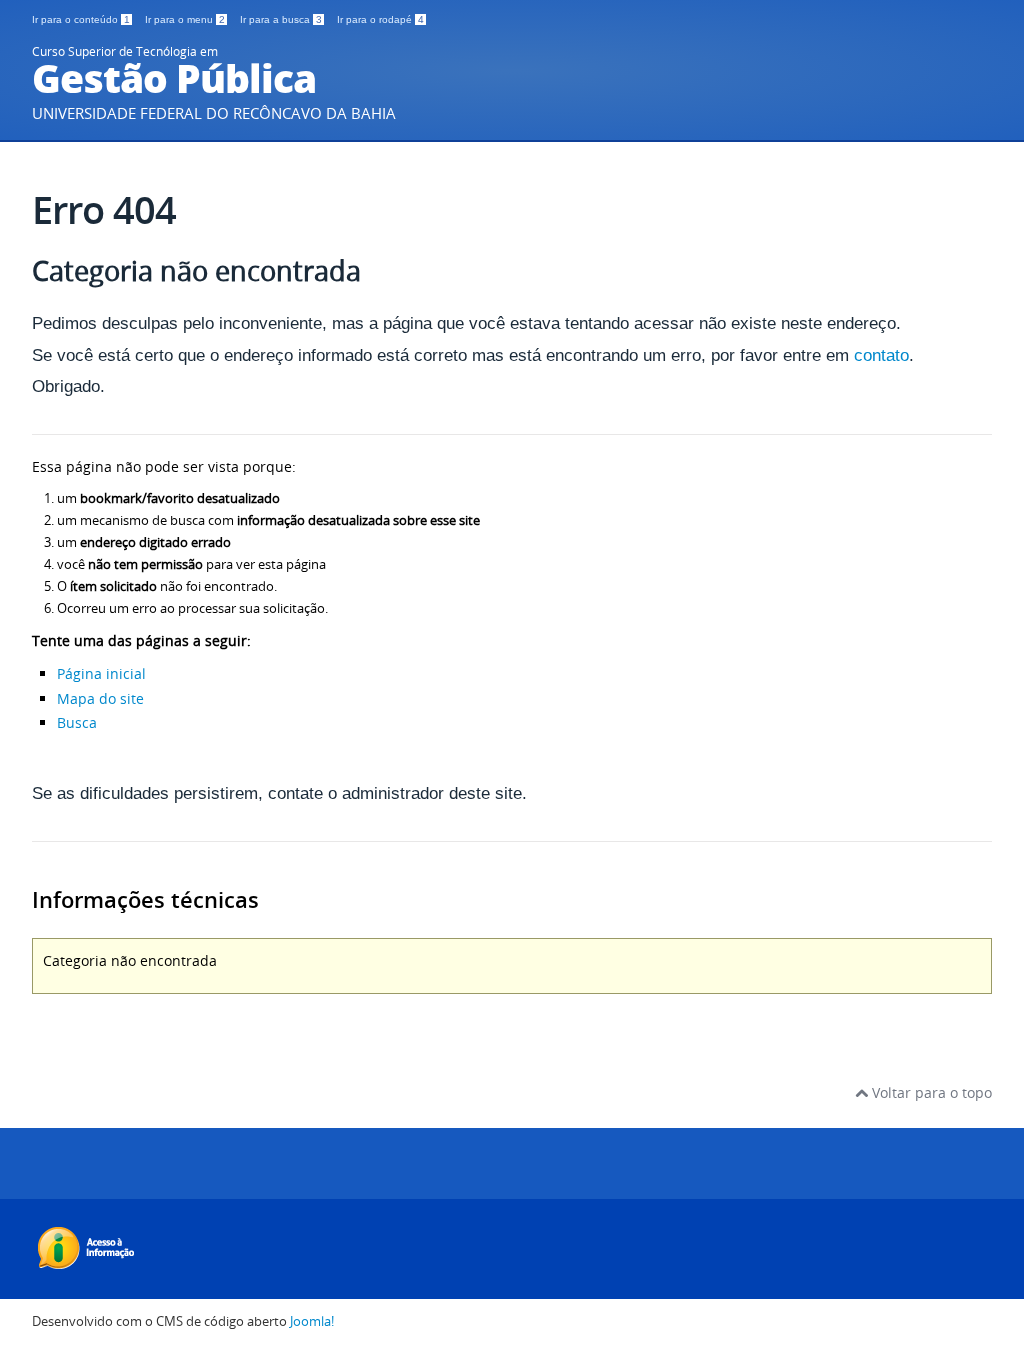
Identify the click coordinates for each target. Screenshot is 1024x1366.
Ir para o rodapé (380, 19)
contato (881, 355)
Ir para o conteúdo (81, 19)
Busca (77, 722)
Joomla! (312, 1321)
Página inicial (101, 673)
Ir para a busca (281, 19)
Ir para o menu (185, 19)
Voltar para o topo (930, 1092)
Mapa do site (100, 698)
